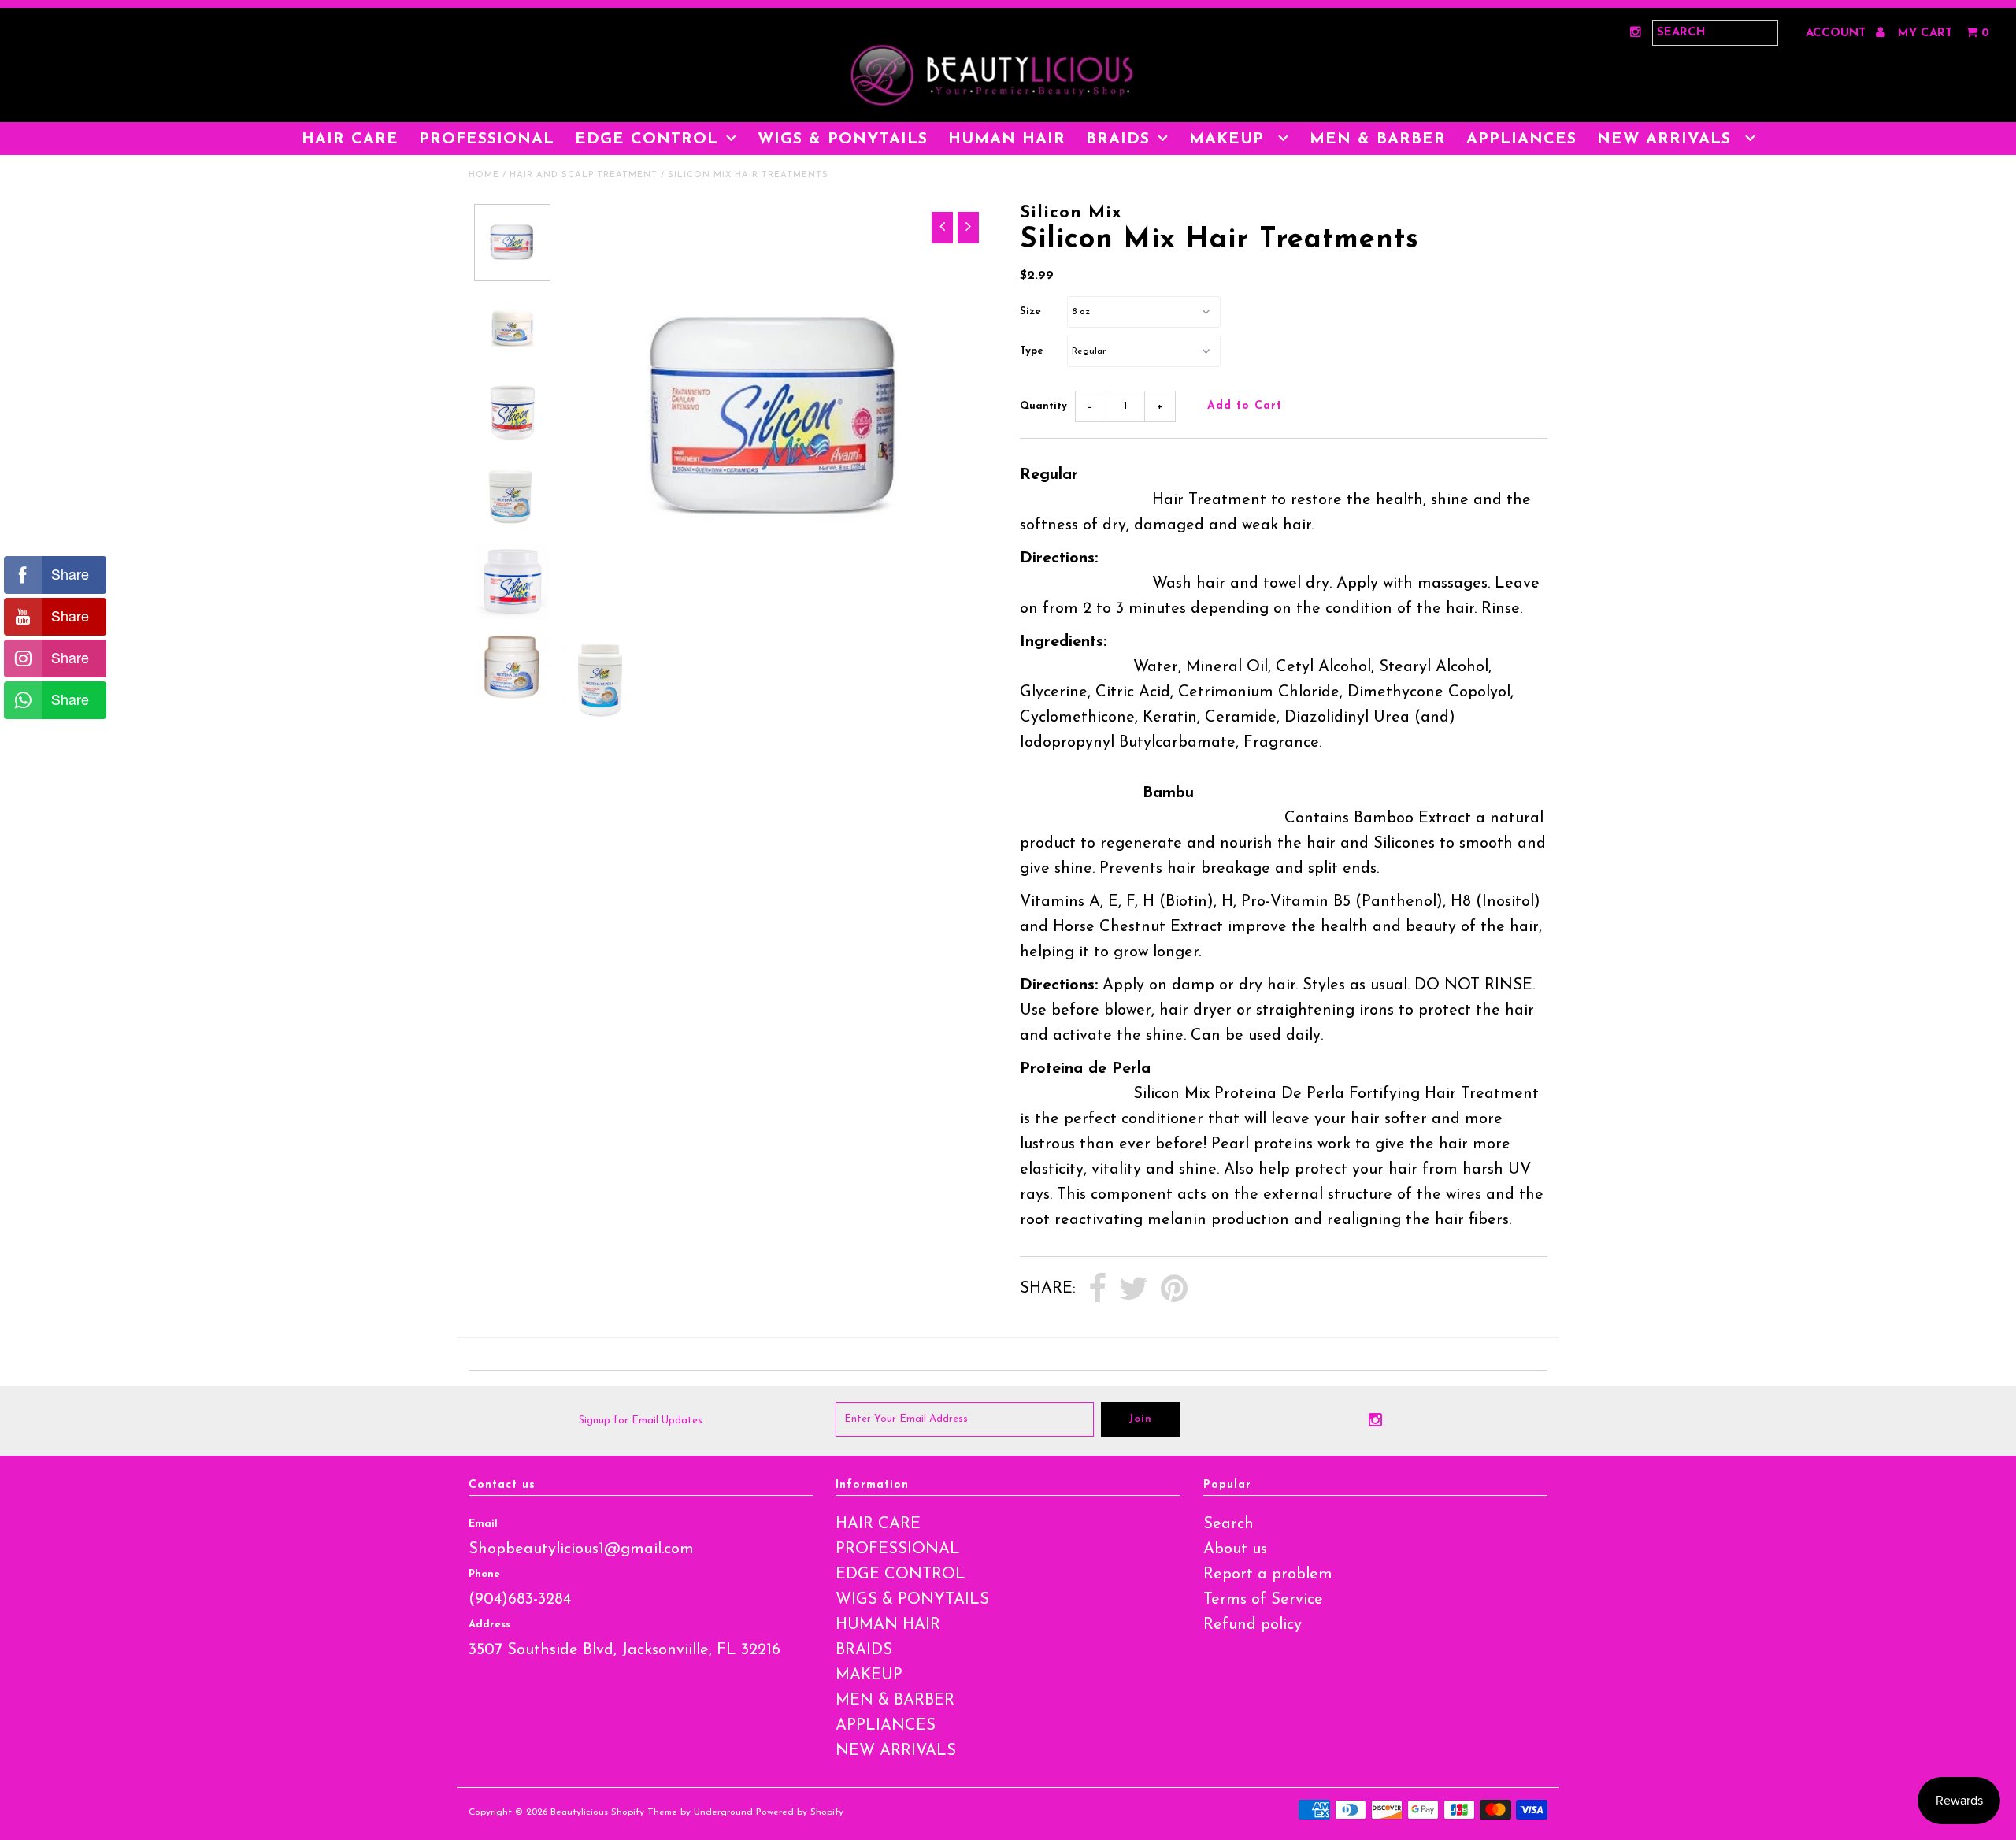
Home (484, 175)
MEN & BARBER (1378, 139)
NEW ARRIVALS (1667, 139)
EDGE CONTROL (647, 139)
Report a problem (1268, 1575)
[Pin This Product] (1174, 1289)
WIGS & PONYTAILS (843, 139)
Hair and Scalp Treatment (584, 175)
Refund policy (1253, 1625)
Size (1030, 312)
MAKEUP (1230, 139)
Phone (484, 1574)
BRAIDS (1118, 139)
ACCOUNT (1838, 33)
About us (1235, 1549)
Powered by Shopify (800, 1812)
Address (489, 1625)
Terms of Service (1263, 1600)
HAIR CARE (350, 139)
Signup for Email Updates (641, 1421)
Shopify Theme (644, 1812)
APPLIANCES (1521, 139)
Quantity (1043, 406)
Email (483, 1524)
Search (1228, 1524)
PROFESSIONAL (487, 139)
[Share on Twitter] (1134, 1289)
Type (1032, 351)
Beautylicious (579, 1812)
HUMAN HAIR (1007, 139)
